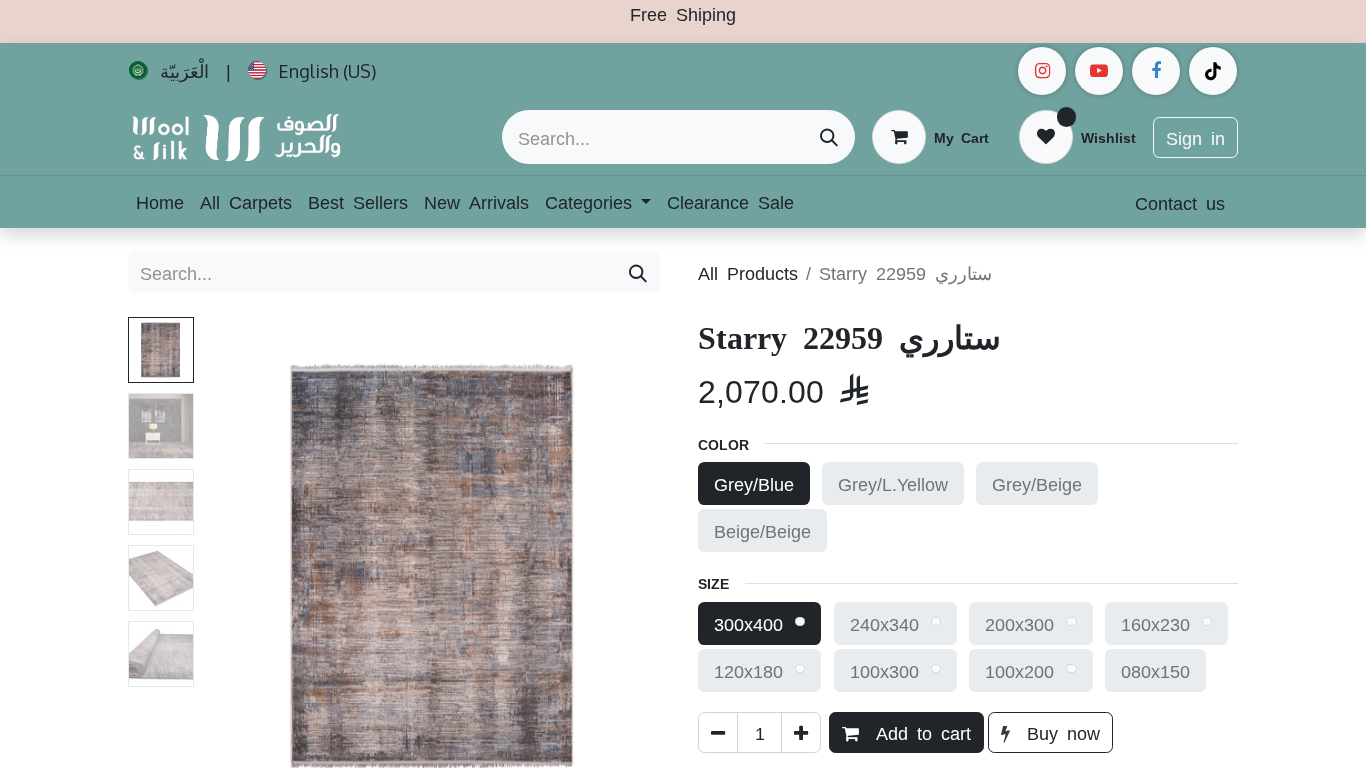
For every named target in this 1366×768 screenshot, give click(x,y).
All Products (748, 272)
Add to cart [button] (919, 732)
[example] (1099, 71)
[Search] (829, 137)
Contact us (1180, 202)
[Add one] (801, 732)
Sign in (1195, 137)
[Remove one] (718, 732)
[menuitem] (169, 71)
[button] (237, 567)
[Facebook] (1156, 71)
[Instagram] (1042, 71)
